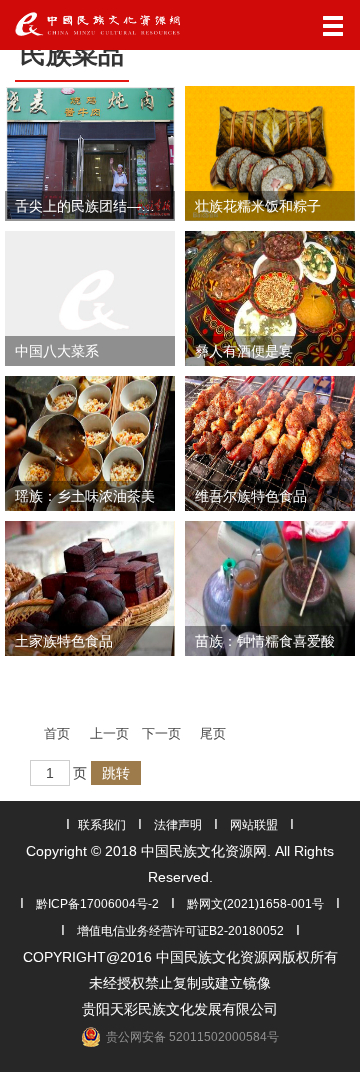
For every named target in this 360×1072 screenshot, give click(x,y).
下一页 (161, 733)
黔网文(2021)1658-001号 (255, 904)
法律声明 (178, 825)
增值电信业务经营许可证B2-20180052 (180, 931)
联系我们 (102, 825)
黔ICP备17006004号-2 (97, 904)
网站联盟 (254, 825)
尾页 (213, 733)
